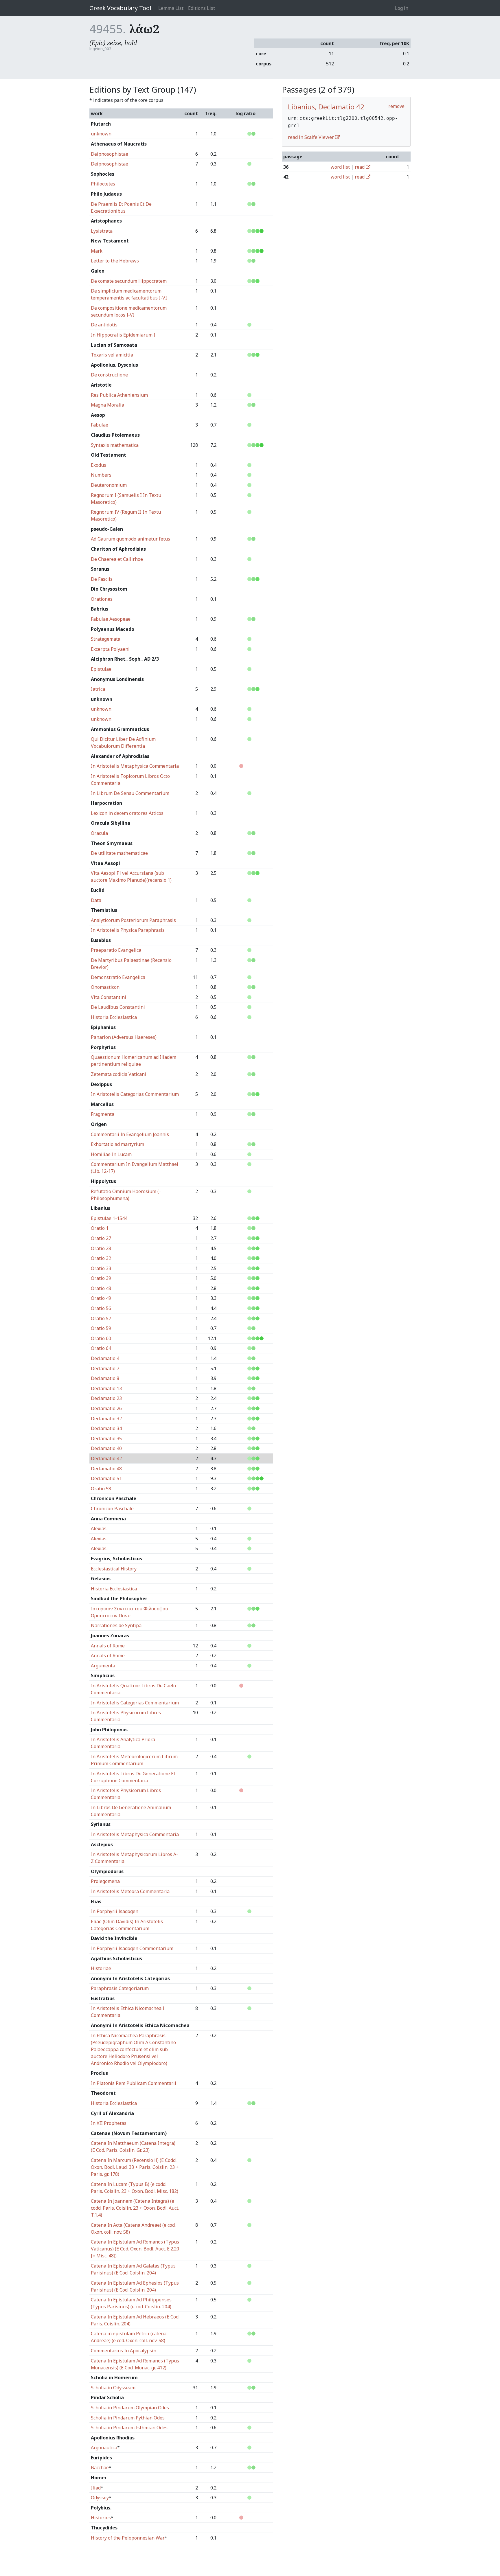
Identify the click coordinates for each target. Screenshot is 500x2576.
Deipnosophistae (110, 154)
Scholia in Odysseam (113, 2388)
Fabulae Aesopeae (111, 619)
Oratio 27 (101, 1238)
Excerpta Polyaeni (110, 649)
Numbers (101, 475)
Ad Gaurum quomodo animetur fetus (130, 539)
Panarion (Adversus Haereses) (124, 1037)
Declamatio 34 (106, 1428)
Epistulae (101, 669)
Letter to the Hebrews (115, 261)
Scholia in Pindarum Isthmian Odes (129, 2428)
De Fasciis (102, 579)
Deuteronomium (109, 485)
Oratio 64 (101, 1348)
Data (96, 900)
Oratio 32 (101, 1258)
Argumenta (103, 1666)
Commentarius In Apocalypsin (124, 2351)
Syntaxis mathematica (115, 445)
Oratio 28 (101, 1248)
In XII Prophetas (109, 2123)
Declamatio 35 (106, 1438)
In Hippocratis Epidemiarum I (123, 335)
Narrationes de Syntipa (116, 1625)
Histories (101, 2518)
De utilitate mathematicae (119, 853)
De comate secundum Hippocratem (129, 281)
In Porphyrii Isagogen (115, 1911)
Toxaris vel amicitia (112, 355)
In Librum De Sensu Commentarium (130, 793)
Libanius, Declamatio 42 (326, 107)
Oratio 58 (101, 1489)
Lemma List (171, 8)
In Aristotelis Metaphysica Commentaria (135, 766)
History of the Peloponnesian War (128, 2538)
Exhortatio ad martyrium (117, 1144)
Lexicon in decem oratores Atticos (127, 813)
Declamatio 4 (105, 1358)
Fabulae (100, 425)
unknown (101, 134)
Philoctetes (103, 184)
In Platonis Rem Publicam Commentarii (134, 2083)
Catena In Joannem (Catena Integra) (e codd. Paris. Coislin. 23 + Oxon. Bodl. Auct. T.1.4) (135, 2208)
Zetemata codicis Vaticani (118, 1074)
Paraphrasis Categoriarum (120, 1988)
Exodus (99, 465)
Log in (402, 8)
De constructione (109, 375)
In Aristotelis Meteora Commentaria (130, 1891)
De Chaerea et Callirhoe (117, 559)
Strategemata (106, 639)
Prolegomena (105, 1881)
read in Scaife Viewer (311, 137)
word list (340, 167)
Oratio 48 (101, 1288)
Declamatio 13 (106, 1388)
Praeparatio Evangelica (116, 950)
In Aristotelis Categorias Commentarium (135, 1094)
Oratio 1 (100, 1228)
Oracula (99, 833)
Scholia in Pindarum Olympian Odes (130, 2408)
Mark (97, 251)
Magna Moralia (107, 405)
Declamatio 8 (105, 1378)
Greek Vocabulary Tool (120, 8)
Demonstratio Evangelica (118, 977)
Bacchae (100, 2467)
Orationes (102, 599)
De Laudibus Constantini (118, 1007)
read (360, 167)
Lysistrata (102, 231)
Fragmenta (103, 1114)
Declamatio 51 (106, 1478)
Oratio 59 (101, 1328)
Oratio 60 (101, 1338)
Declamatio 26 (106, 1408)
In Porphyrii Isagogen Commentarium (132, 1948)
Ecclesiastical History (114, 1569)
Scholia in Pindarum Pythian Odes (128, 2418)
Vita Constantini (109, 997)
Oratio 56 (101, 1308)
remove (396, 106)
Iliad (96, 2488)
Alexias (99, 1528)
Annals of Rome (108, 1646)
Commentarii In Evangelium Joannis (130, 1134)
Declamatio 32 (106, 1419)
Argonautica (104, 2448)
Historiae (101, 1968)
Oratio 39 (101, 1278)
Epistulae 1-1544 (109, 1218)
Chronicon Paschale (112, 1509)
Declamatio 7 (105, 1368)
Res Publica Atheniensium (119, 395)
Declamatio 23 (106, 1398)
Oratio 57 (101, 1318)
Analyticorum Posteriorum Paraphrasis (133, 920)
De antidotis (104, 325)
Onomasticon (105, 987)
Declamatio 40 (106, 1448)
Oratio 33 (101, 1268)
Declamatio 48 (106, 1469)
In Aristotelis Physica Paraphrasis (128, 930)
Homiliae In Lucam (111, 1154)
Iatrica (98, 689)
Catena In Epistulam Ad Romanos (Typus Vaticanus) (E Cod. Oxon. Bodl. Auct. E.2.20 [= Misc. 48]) (135, 2249)
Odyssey (100, 2498)
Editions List (202, 8)
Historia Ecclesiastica (114, 1017)
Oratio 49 (101, 1298)
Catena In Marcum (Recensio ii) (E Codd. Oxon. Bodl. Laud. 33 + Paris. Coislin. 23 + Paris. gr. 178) (135, 2167)
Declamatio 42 (106, 1458)
